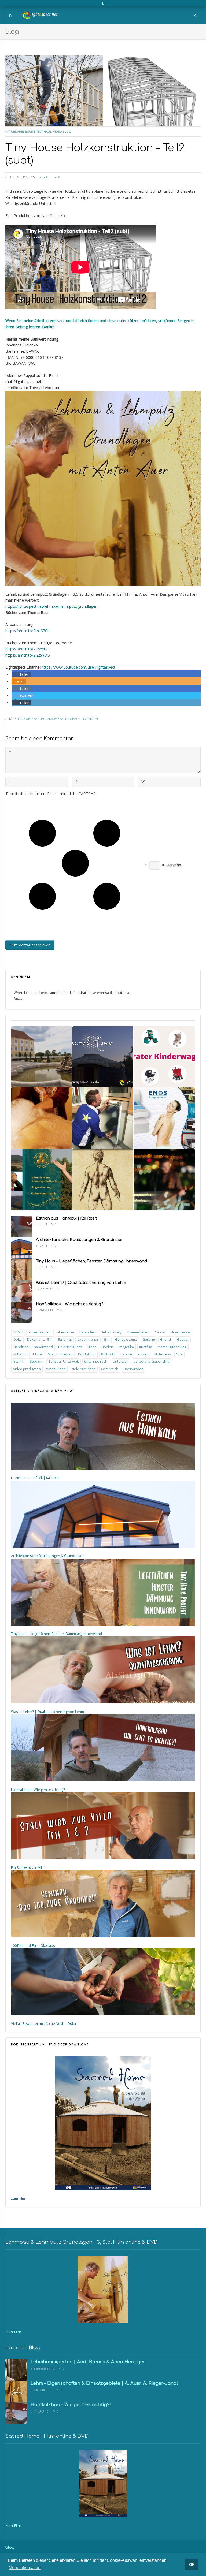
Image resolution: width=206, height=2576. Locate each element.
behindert (87, 1332)
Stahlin (19, 1361)
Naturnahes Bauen (20, 131)
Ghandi (166, 1339)
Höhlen (107, 1347)
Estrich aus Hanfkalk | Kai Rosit (67, 1218)
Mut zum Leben (60, 1354)
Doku (18, 1339)
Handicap (21, 1347)
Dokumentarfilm (40, 1339)
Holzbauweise (52, 719)
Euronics (65, 1339)
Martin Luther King (172, 1347)
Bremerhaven (138, 1332)
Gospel (183, 1339)
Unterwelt (121, 1361)
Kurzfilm (146, 1347)
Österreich (110, 1369)
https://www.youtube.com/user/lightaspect (78, 667)
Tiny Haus (44, 131)
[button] (21, 674)
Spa (179, 1354)
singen (143, 1354)
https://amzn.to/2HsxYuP (27, 649)
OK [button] (192, 2564)
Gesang (149, 1339)
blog (10, 2547)
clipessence (180, 1332)
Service (126, 1354)
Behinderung (111, 1332)
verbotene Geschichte (152, 1361)
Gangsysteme (126, 1339)
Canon (160, 1332)
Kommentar (10, 752)
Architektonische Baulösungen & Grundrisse (79, 1240)
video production (27, 1369)
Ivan (46, 177)
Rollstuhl (108, 1354)
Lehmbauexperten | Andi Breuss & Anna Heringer (88, 2362)
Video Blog (62, 131)
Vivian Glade (56, 1369)
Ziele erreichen (83, 1369)
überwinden (134, 1369)
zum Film (18, 2198)
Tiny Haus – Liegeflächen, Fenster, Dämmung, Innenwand (91, 1261)
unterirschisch (96, 1361)
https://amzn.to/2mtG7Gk (27, 631)
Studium (36, 1361)
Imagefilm (126, 1347)
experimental (88, 1339)
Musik (38, 1354)
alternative (66, 1332)
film (107, 1339)
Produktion (87, 1354)
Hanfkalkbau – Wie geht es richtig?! (70, 1304)
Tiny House (90, 719)
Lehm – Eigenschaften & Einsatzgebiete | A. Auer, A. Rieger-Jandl (104, 2383)
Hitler (92, 1347)
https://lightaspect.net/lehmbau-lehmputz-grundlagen (51, 606)
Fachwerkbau (29, 719)
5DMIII (18, 1332)
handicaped (43, 1347)
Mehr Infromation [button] (25, 2568)
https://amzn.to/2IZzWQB (28, 655)
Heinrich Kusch (70, 1347)
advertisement (40, 1332)
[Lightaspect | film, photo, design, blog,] (40, 8)
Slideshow (162, 1354)
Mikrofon (21, 1354)
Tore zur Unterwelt (64, 1361)
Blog (12, 32)
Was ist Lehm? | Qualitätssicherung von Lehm (81, 1283)
